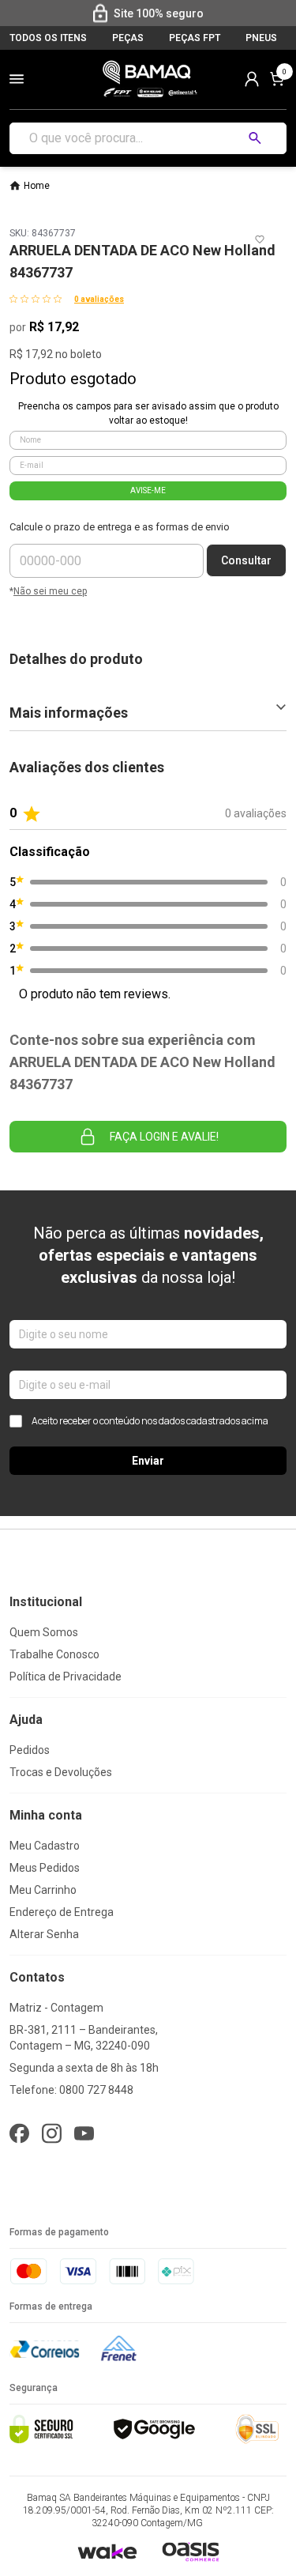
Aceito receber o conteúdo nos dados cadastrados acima (150, 1421)
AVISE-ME (148, 490)
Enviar (148, 1461)
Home (37, 186)
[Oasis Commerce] (190, 2551)
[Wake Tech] (107, 2551)
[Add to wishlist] (260, 239)
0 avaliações (99, 299)
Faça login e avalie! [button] (164, 1137)
